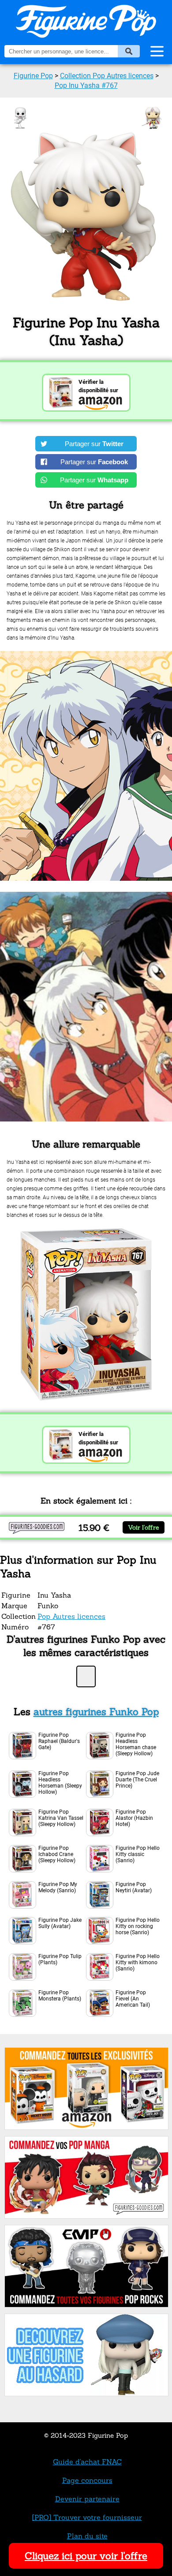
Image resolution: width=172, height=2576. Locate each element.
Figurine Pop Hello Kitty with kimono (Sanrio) (138, 1962)
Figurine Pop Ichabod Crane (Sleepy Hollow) (57, 1854)
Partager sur (94, 444)
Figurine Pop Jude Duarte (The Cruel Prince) (137, 1780)
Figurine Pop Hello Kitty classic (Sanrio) (138, 1854)
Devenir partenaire (87, 2499)
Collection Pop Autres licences (107, 76)
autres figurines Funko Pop (96, 1712)
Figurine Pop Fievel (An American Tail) (133, 1999)
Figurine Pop (33, 76)
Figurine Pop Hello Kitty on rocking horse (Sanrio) (138, 1926)
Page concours (87, 2480)
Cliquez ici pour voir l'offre (86, 2556)
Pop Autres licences (71, 1616)
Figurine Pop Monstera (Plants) (60, 1996)
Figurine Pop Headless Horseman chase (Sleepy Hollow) (136, 1744)
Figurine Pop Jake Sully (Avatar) (60, 1923)
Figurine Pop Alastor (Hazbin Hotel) (134, 1818)
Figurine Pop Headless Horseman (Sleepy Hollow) (60, 1783)
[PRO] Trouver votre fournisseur (87, 2517)
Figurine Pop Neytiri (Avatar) (134, 1887)
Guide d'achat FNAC (87, 2462)
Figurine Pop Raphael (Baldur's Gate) (59, 1741)
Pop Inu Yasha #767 (86, 85)
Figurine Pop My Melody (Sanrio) (58, 1887)
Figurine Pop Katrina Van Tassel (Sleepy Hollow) (61, 1818)
